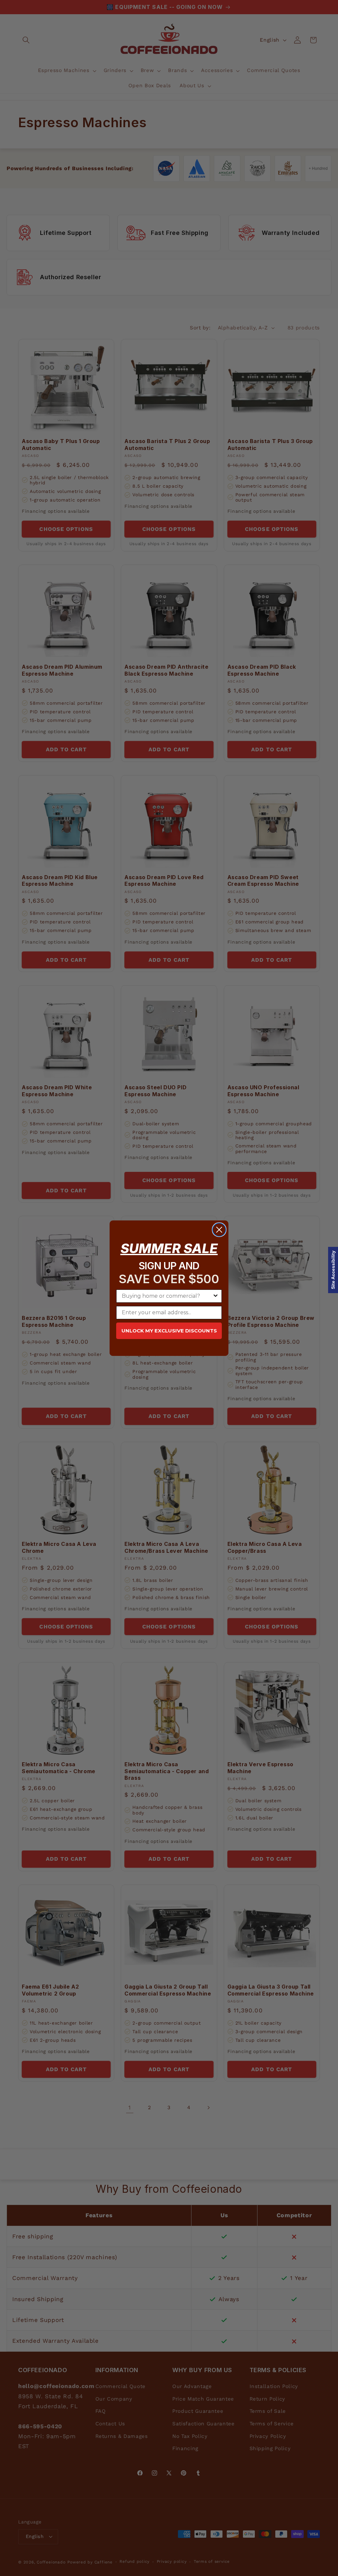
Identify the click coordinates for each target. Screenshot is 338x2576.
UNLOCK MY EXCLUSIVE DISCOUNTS (169, 1331)
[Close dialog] (219, 1230)
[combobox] (167, 1296)
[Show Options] (216, 1296)
